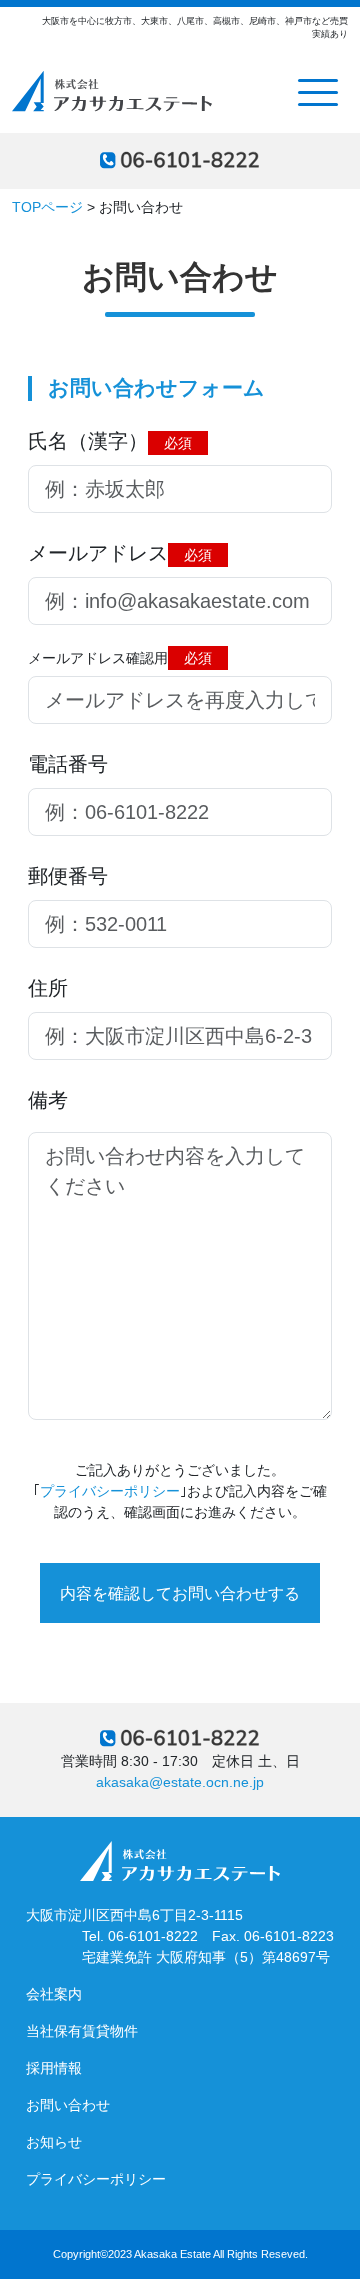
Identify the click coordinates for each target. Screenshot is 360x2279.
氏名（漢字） (110, 441)
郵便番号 (68, 876)
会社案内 (54, 1994)
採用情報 (54, 2068)
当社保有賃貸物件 (82, 2031)
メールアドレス (120, 553)
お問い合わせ (68, 2105)
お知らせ (54, 2142)
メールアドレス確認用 (120, 658)
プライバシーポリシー (110, 1491)
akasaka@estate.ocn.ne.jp (180, 1782)
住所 (48, 988)
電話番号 (68, 764)
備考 (48, 1100)
